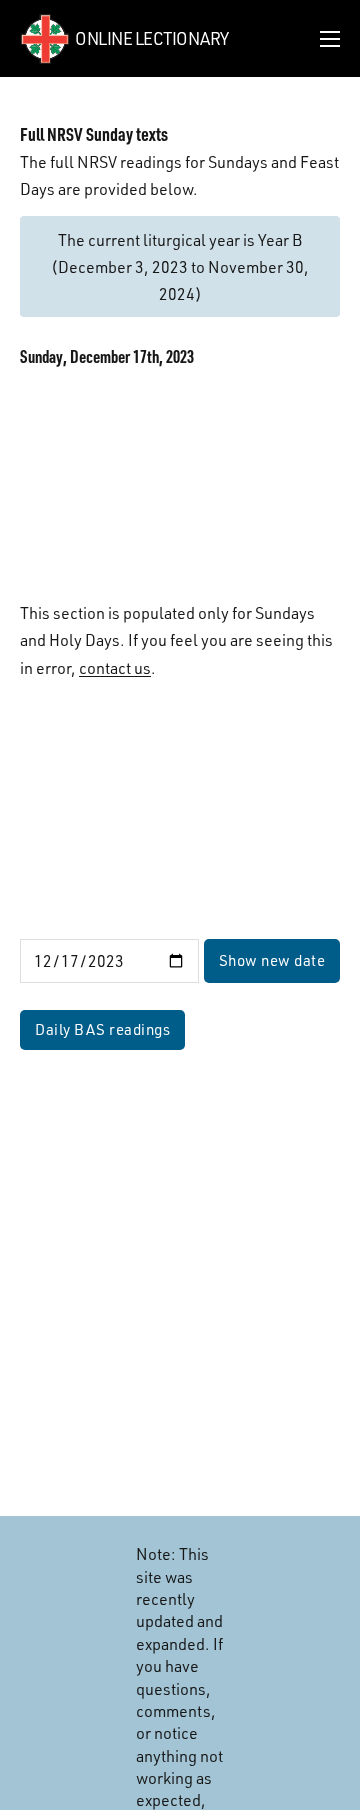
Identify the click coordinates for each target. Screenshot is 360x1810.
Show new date (272, 960)
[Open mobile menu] (330, 39)
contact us (115, 667)
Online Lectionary (152, 38)
